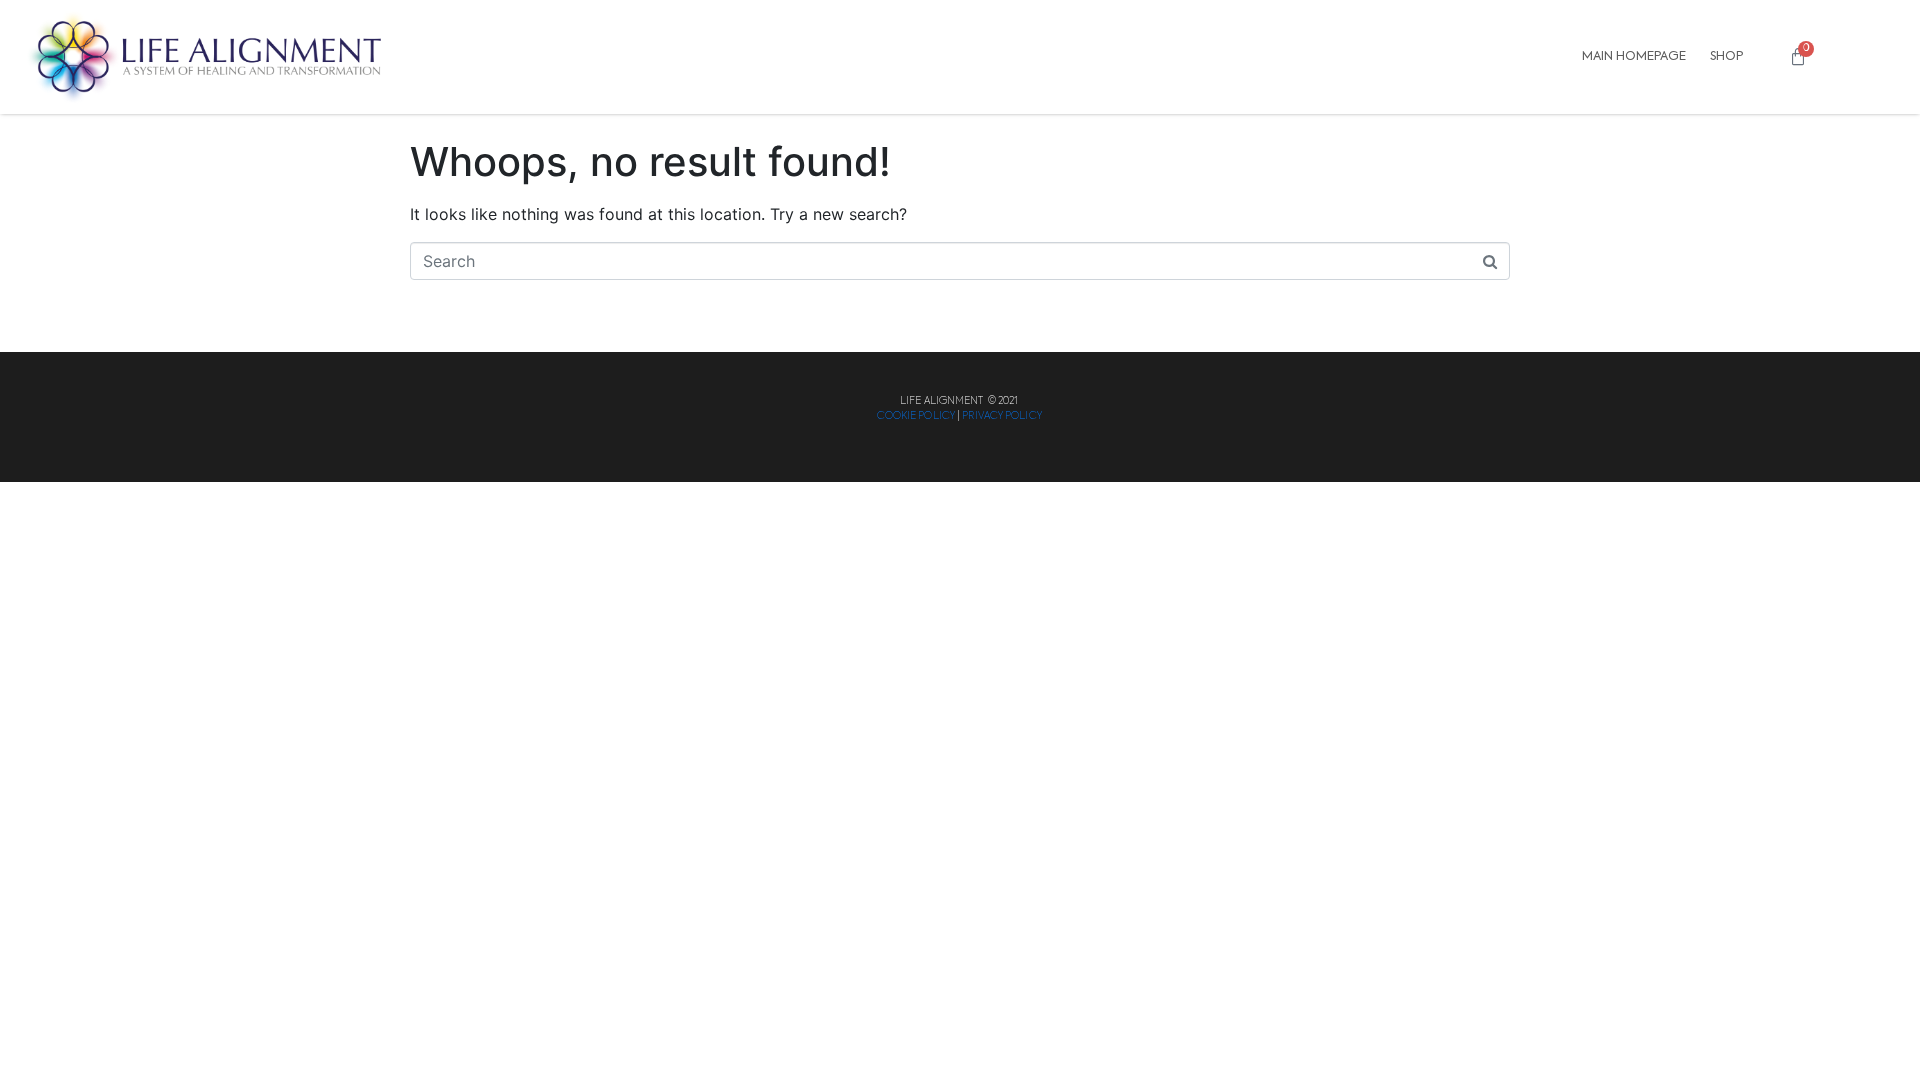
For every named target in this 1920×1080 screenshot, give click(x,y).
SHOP (1726, 56)
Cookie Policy (916, 416)
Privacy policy (1001, 416)
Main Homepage (1634, 56)
